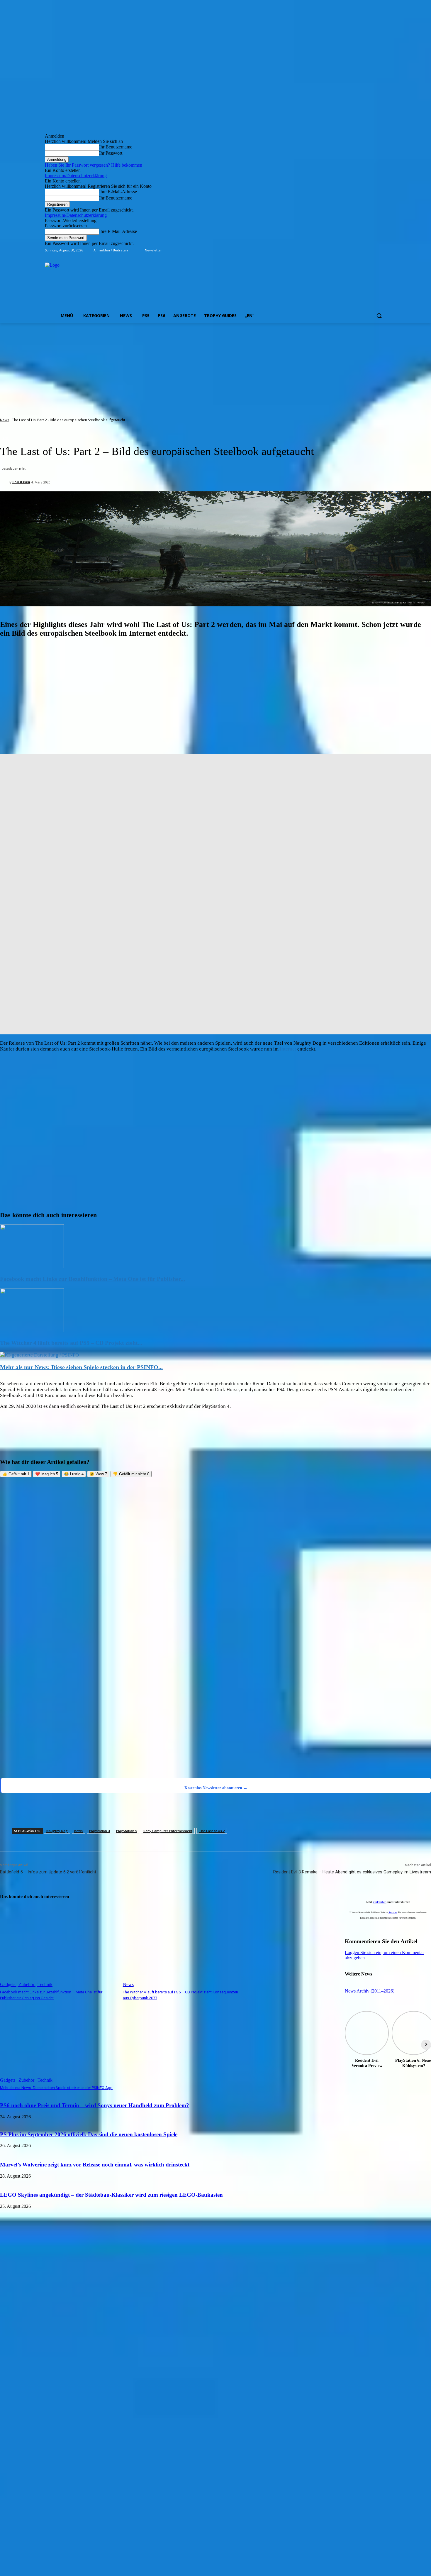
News (5, 420)
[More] (277, 1812)
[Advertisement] (215, 367)
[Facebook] (350, 250)
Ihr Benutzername (116, 147)
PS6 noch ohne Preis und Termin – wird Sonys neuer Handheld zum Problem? (95, 2105)
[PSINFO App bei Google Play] (215, 1573)
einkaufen (380, 1902)
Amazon (393, 1913)
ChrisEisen (21, 482)
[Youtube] (383, 250)
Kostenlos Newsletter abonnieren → (216, 1788)
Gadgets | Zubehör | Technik (26, 1984)
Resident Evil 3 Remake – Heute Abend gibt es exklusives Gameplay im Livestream (352, 1872)
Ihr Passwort (111, 153)
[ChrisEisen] (4, 482)
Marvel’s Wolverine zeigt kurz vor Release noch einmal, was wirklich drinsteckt (95, 2165)
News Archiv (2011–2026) (370, 1991)
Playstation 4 (99, 1831)
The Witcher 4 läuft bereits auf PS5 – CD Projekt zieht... (71, 1343)
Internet (288, 1049)
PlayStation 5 (127, 1831)
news (78, 1831)
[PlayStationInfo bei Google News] (215, 1732)
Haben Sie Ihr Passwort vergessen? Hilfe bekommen (94, 165)
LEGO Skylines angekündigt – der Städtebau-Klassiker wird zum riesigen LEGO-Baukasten (111, 2195)
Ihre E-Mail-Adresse (118, 192)
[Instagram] (358, 250)
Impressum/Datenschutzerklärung (76, 176)
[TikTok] (367, 250)
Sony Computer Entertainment (168, 1831)
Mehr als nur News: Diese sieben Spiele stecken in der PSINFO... (81, 1367)
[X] (375, 250)
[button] (379, 316)
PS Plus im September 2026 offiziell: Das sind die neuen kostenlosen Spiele (89, 2134)
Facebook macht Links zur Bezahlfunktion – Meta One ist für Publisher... (93, 1279)
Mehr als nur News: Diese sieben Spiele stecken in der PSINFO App (56, 2088)
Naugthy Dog (57, 1831)
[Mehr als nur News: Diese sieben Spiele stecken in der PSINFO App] (39, 1355)
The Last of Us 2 (212, 1831)
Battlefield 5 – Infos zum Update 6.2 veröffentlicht (48, 1872)
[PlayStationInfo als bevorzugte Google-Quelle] (75, 1770)
